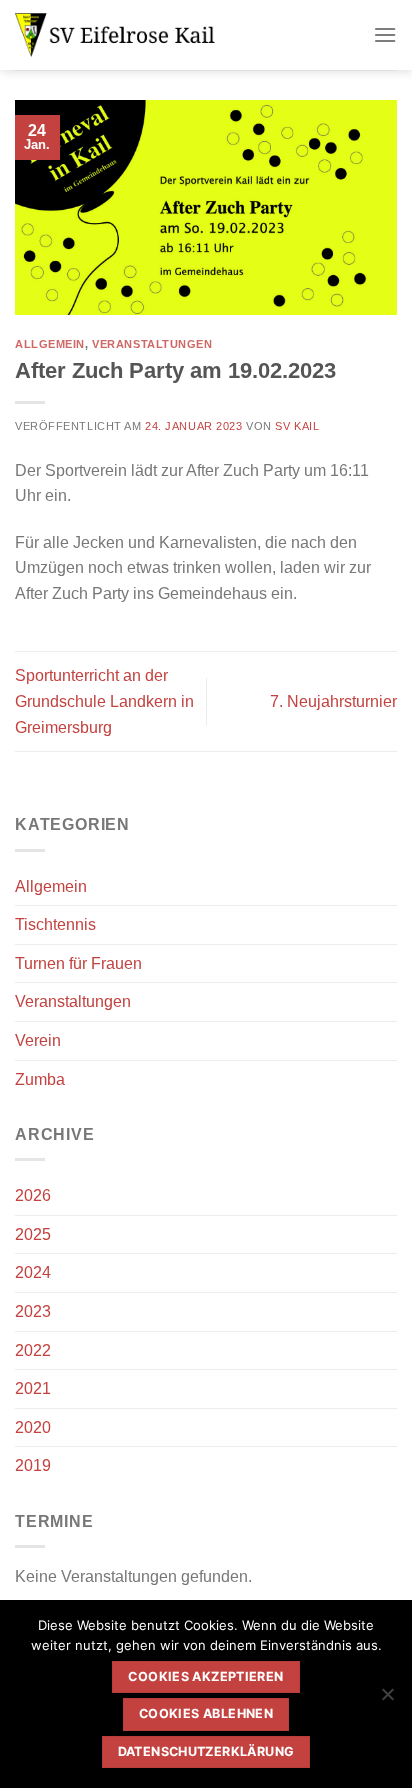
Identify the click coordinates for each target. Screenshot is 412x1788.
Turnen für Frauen (78, 963)
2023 (33, 1311)
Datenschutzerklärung (206, 1751)
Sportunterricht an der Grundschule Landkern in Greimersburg (104, 701)
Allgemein (50, 344)
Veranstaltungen (152, 344)
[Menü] (385, 34)
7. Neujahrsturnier (333, 701)
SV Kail (297, 426)
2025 (33, 1234)
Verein (38, 1040)
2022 (33, 1350)
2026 (33, 1195)
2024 (33, 1272)
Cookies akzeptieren (205, 1676)
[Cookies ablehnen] (387, 1700)
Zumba (40, 1079)
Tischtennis (55, 924)
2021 (33, 1388)
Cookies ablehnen (206, 1713)
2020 (33, 1427)
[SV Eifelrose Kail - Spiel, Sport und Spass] (115, 35)
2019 (33, 1465)
